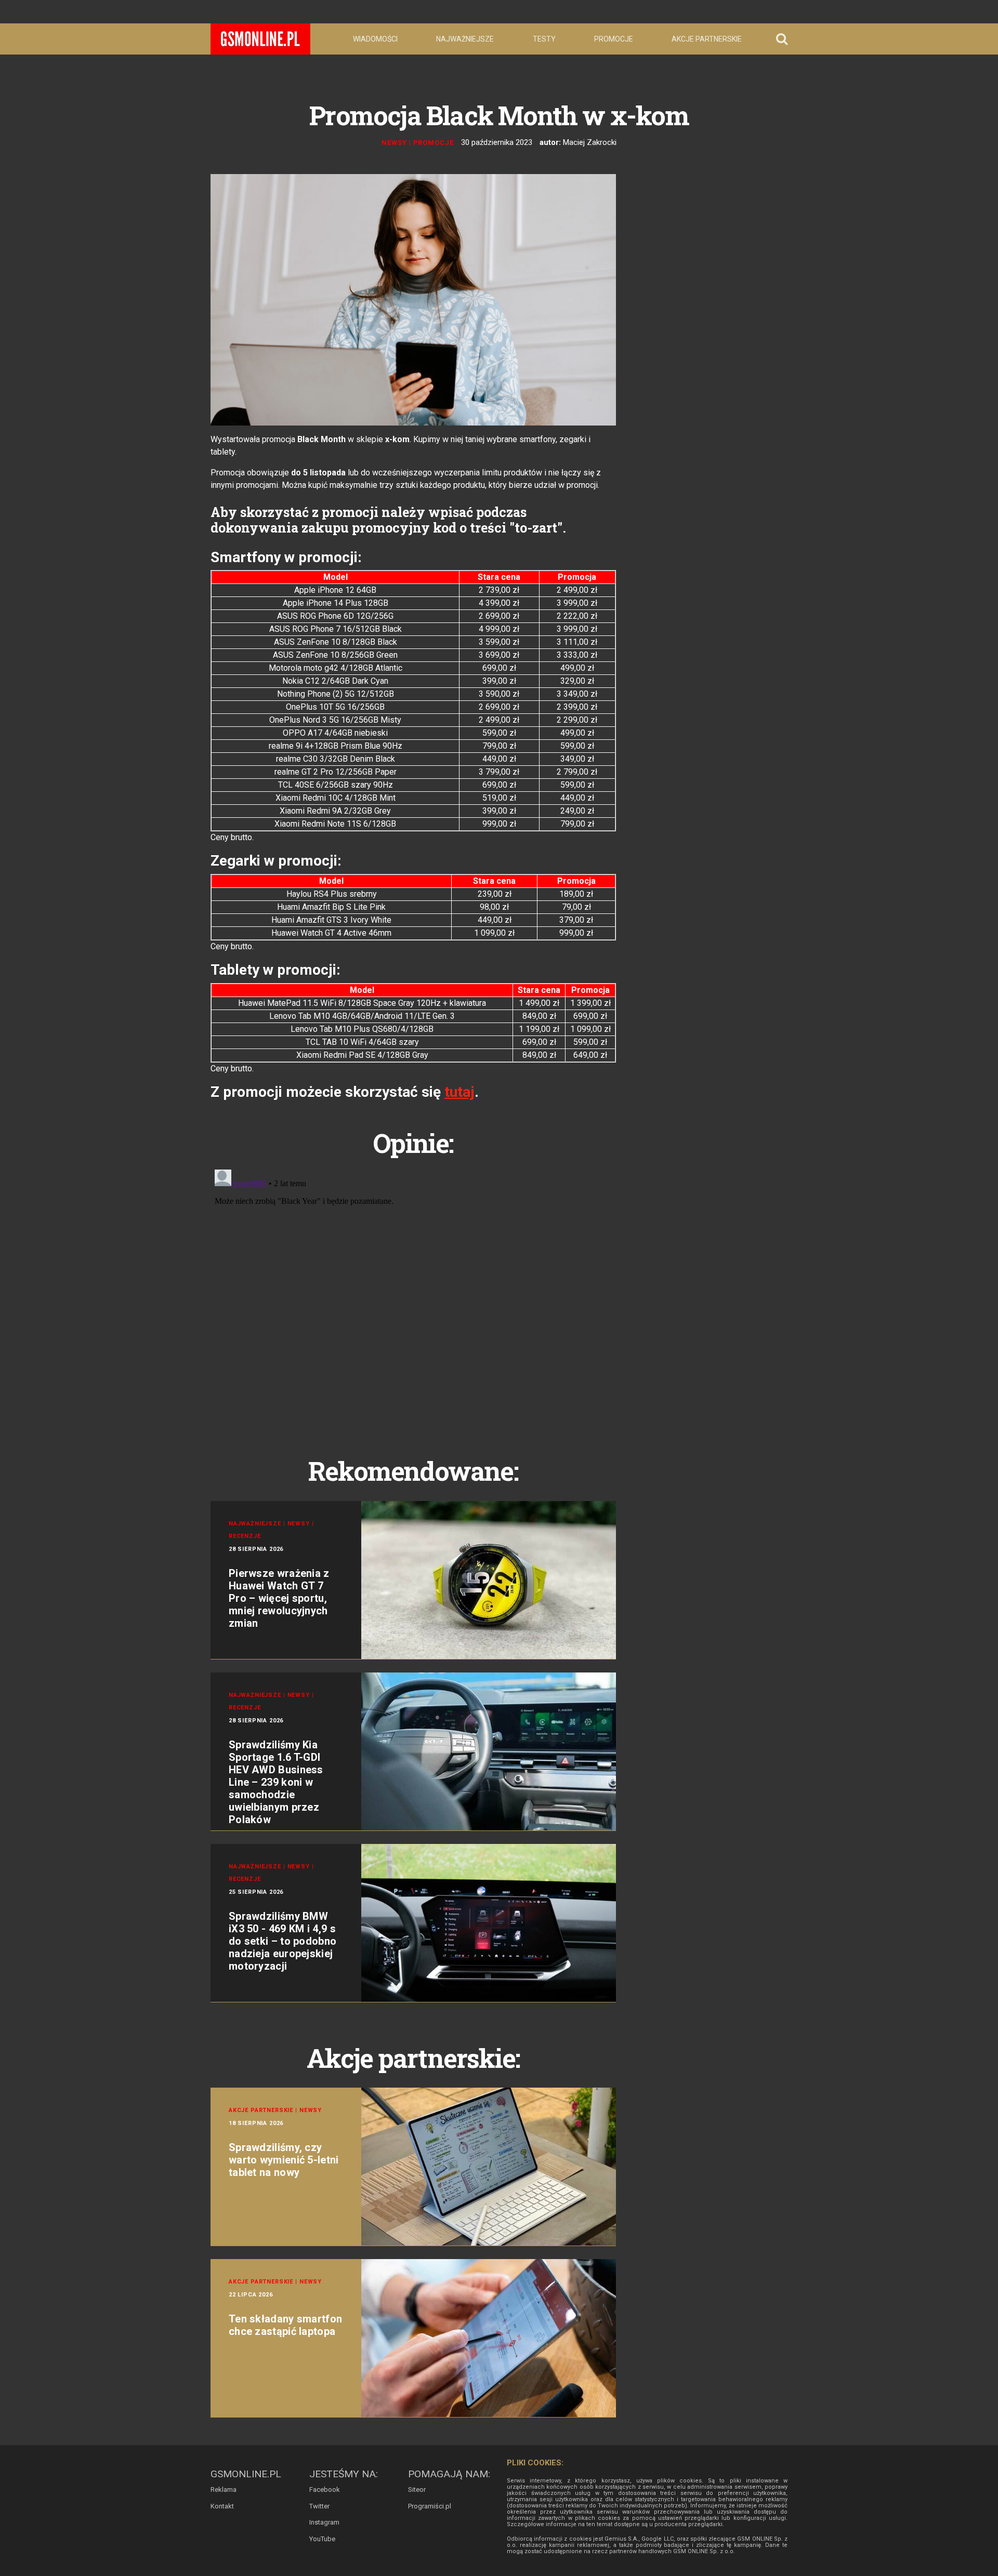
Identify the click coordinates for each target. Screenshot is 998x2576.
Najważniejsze (465, 39)
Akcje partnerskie (707, 39)
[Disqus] (413, 1295)
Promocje (614, 39)
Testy (544, 39)
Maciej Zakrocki (590, 142)
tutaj (459, 1092)
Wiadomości (375, 39)
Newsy (394, 143)
